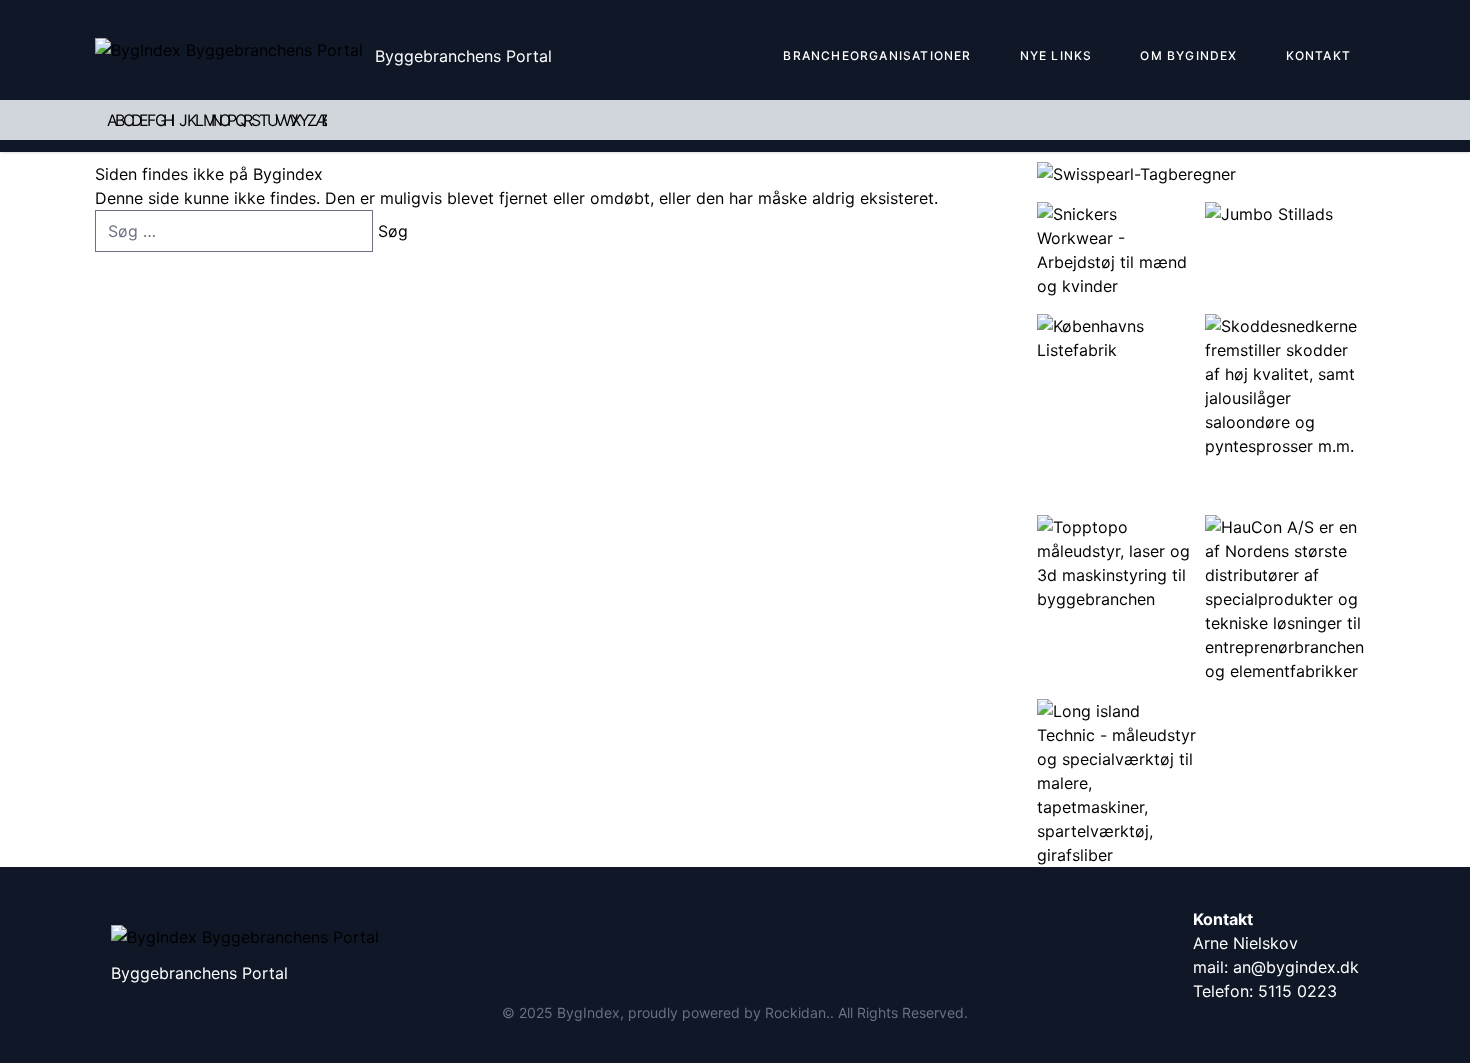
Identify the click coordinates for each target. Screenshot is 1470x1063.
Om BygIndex (1188, 55)
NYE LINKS (1056, 55)
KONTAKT (1318, 55)
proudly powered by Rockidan (727, 1012)
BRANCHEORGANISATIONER (877, 55)
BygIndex (588, 1012)
